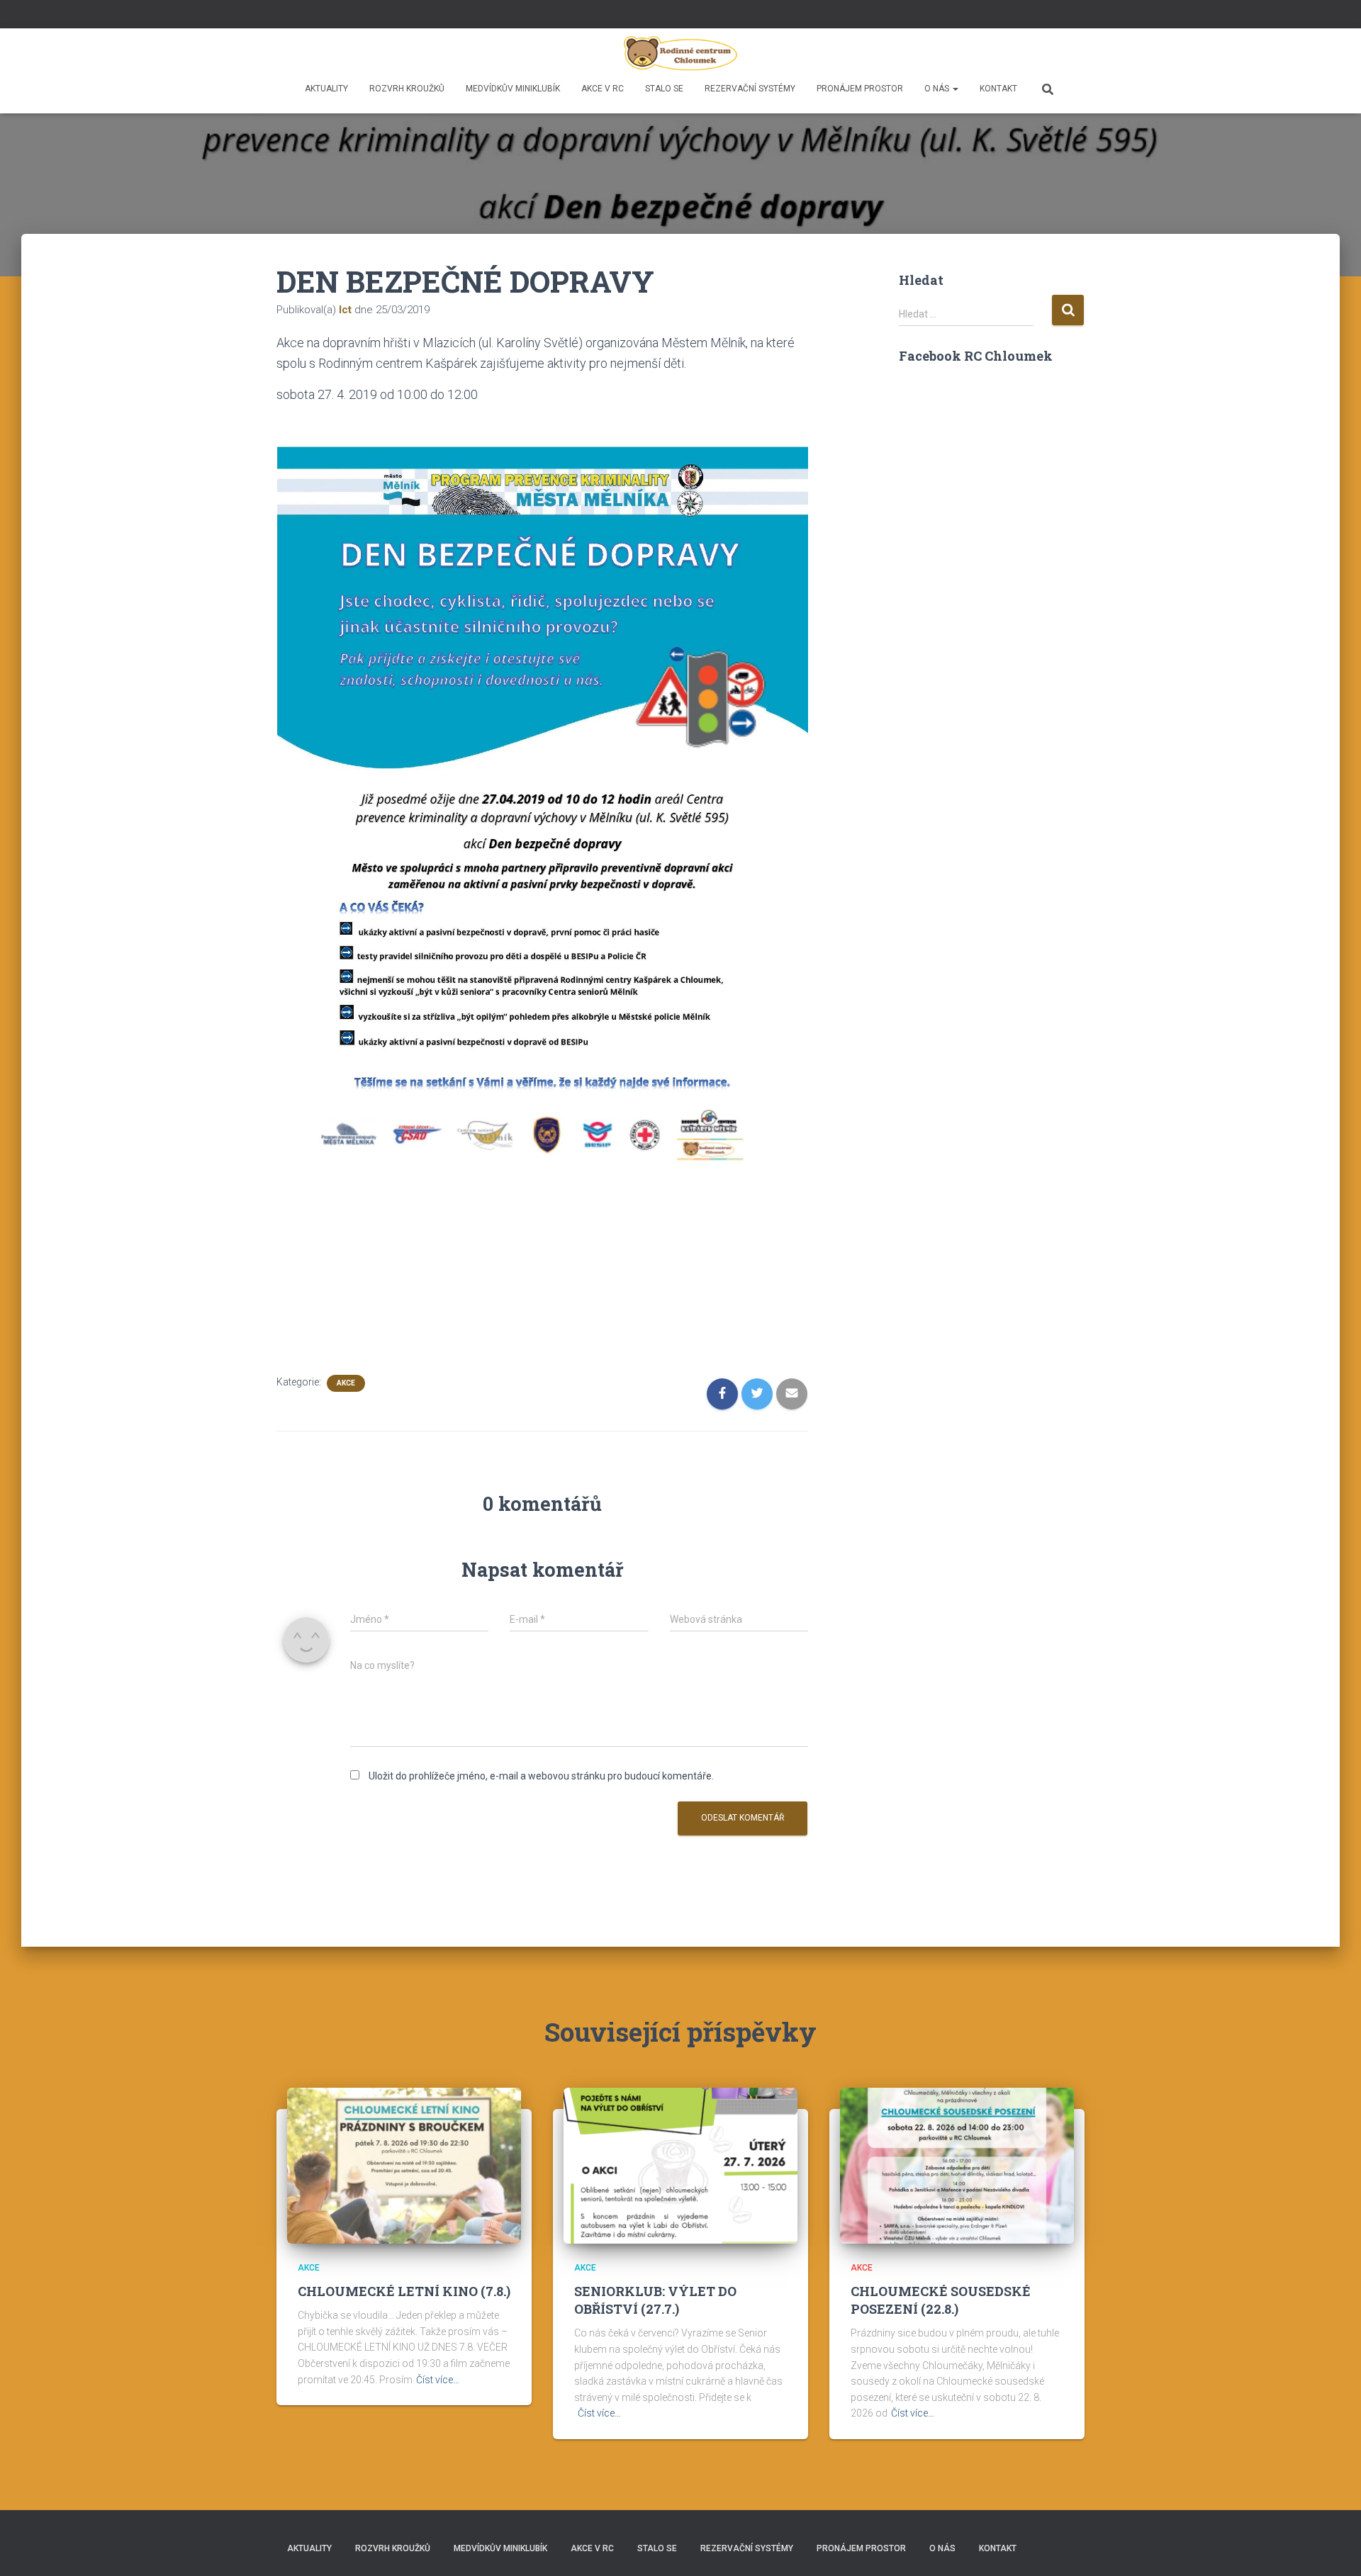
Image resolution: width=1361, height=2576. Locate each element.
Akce (346, 1383)
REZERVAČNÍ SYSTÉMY (750, 89)
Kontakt (998, 89)
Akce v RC (603, 89)
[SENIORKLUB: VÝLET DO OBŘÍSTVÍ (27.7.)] (680, 2165)
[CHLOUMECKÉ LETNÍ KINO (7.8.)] (404, 2165)
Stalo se (664, 89)
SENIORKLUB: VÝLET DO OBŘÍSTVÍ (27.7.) (655, 2300)
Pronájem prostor (860, 89)
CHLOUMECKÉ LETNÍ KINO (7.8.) (404, 2291)
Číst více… (438, 2380)
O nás (938, 89)
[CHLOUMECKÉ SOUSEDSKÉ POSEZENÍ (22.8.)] (957, 2165)
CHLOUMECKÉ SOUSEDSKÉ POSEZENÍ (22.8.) (941, 2300)
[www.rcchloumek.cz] (681, 53)
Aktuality (326, 89)
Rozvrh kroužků (407, 89)
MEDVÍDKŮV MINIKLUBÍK (513, 89)
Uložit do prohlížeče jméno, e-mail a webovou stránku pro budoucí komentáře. (541, 1776)
